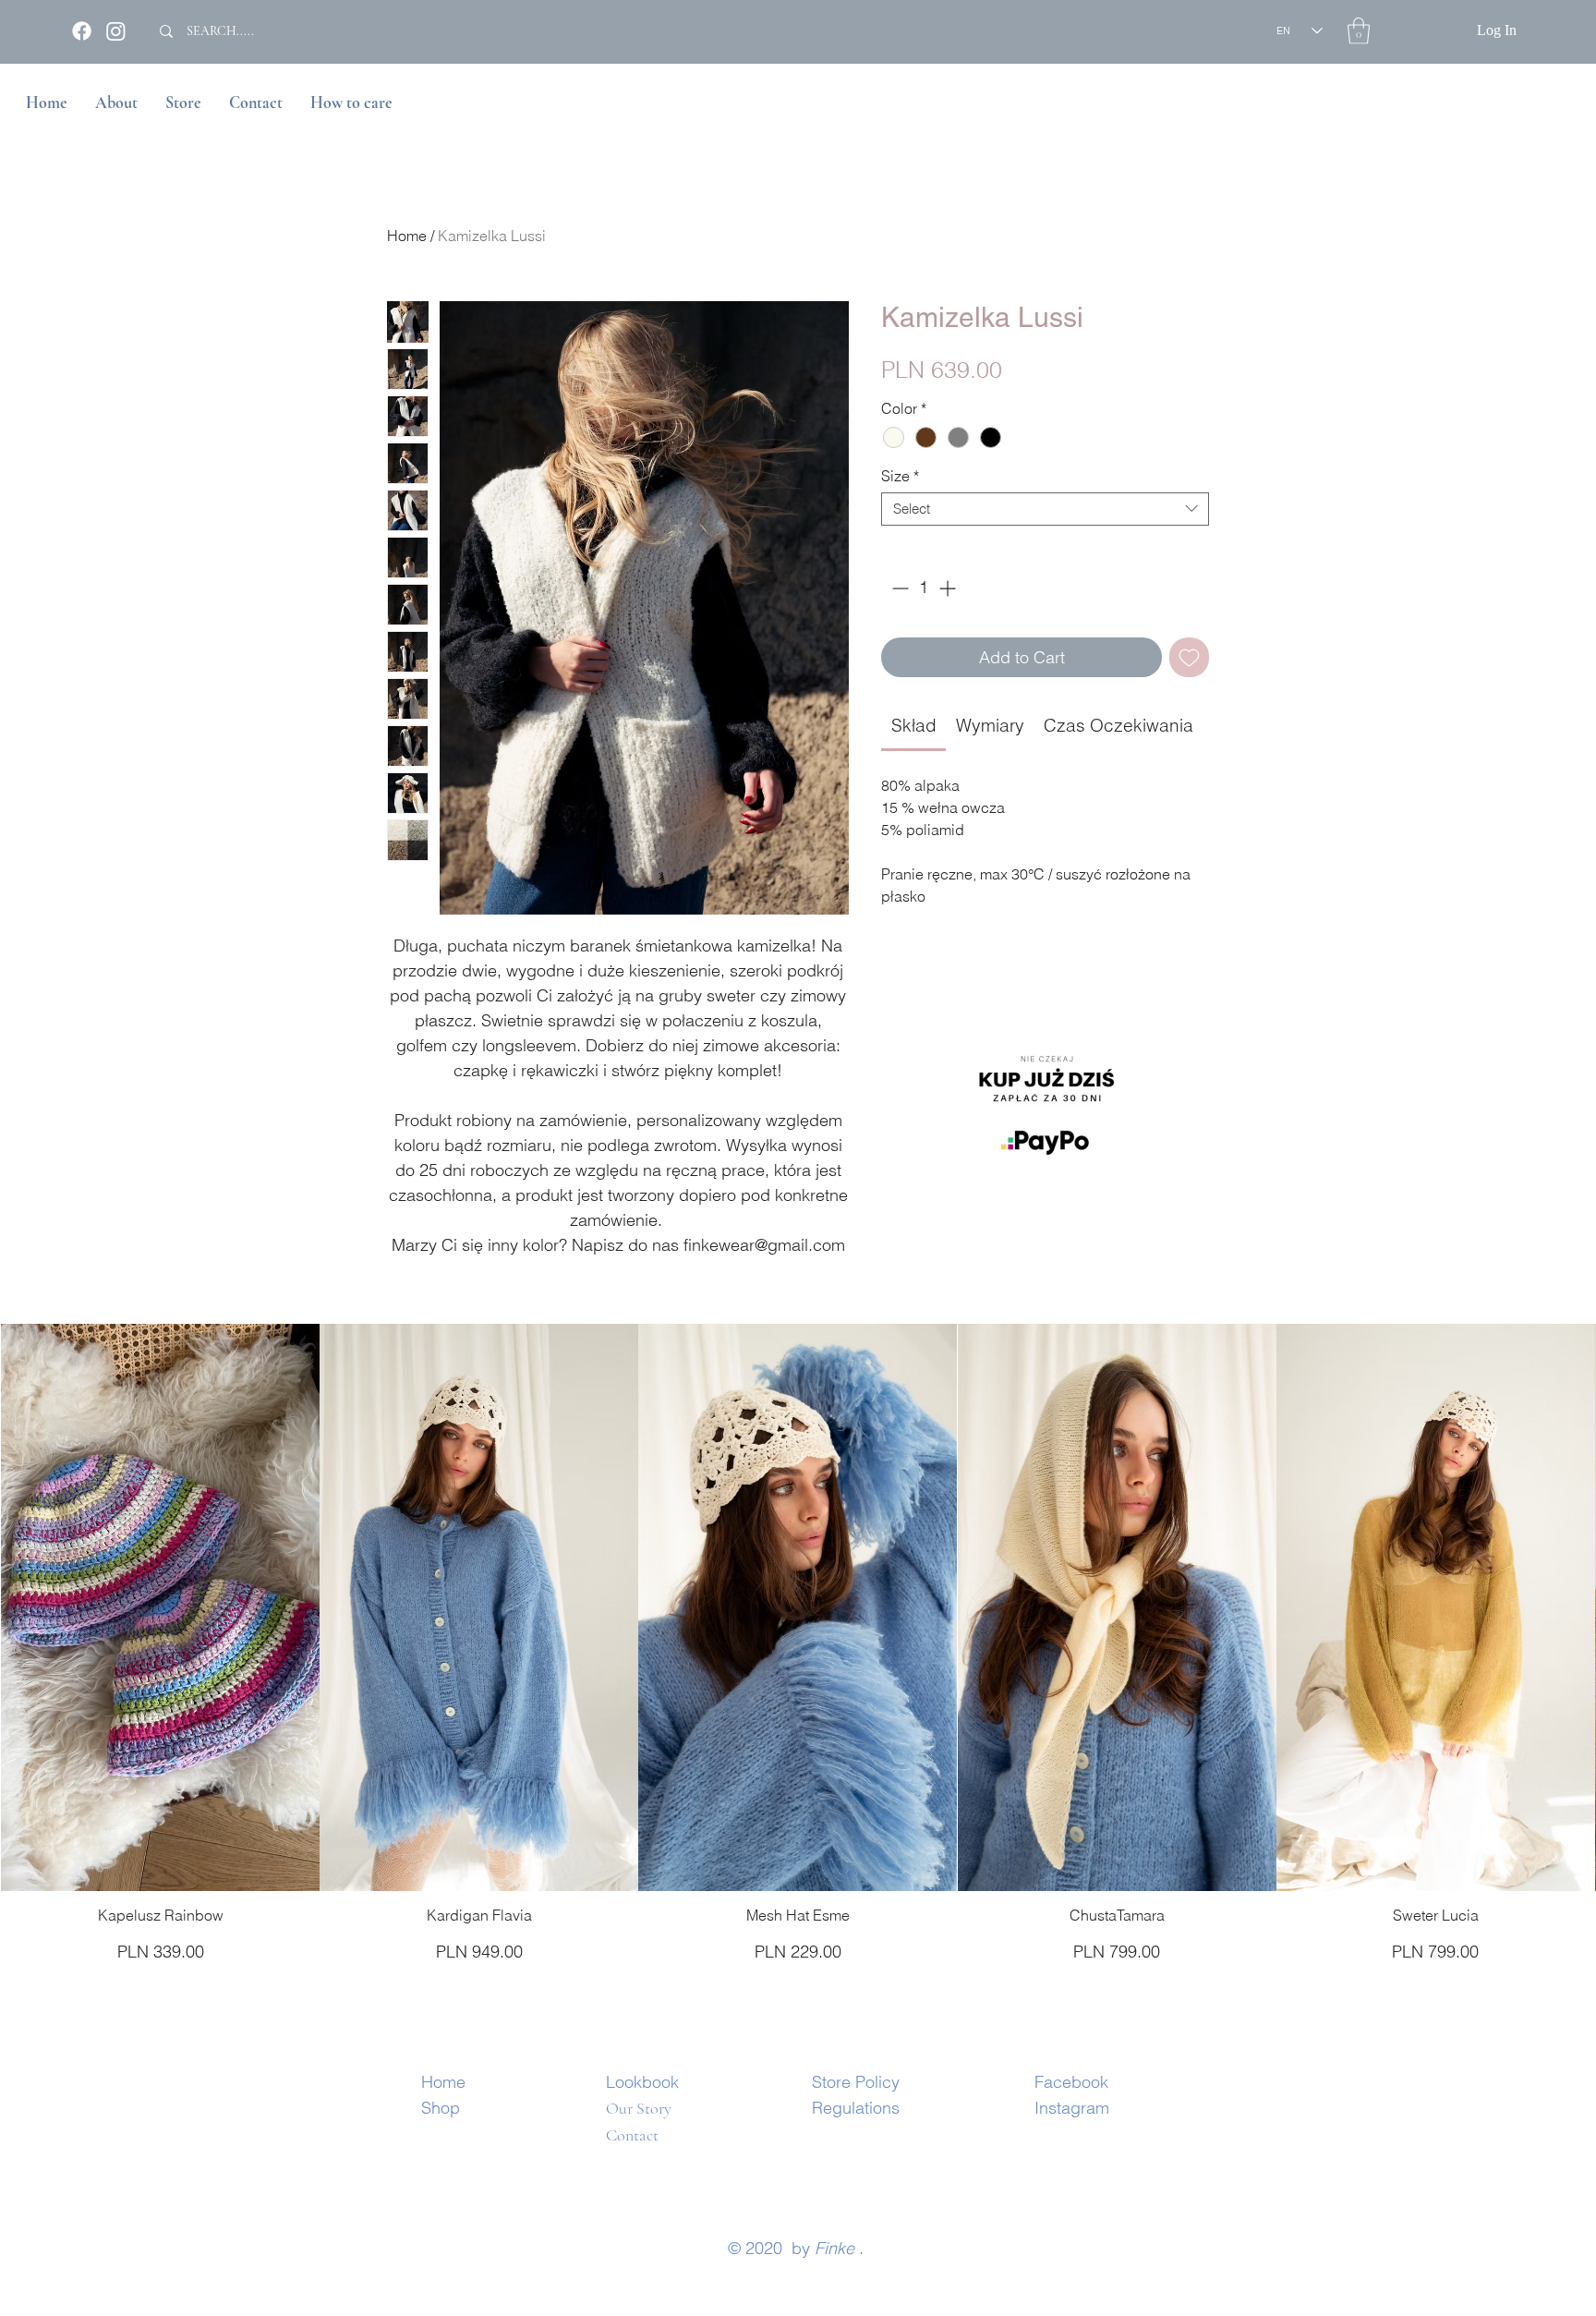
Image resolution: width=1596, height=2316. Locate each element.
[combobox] (1045, 509)
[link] (914, 725)
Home (407, 236)
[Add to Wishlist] (1189, 657)
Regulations (856, 2108)
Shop (441, 2108)
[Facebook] (82, 31)
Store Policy (856, 2082)
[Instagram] (116, 31)
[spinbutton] (924, 588)
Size (900, 476)
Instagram (1072, 2108)
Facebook (1071, 2082)
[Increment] (949, 588)
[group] (798, 1644)
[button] (1359, 31)
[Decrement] (898, 588)
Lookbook (642, 2082)
